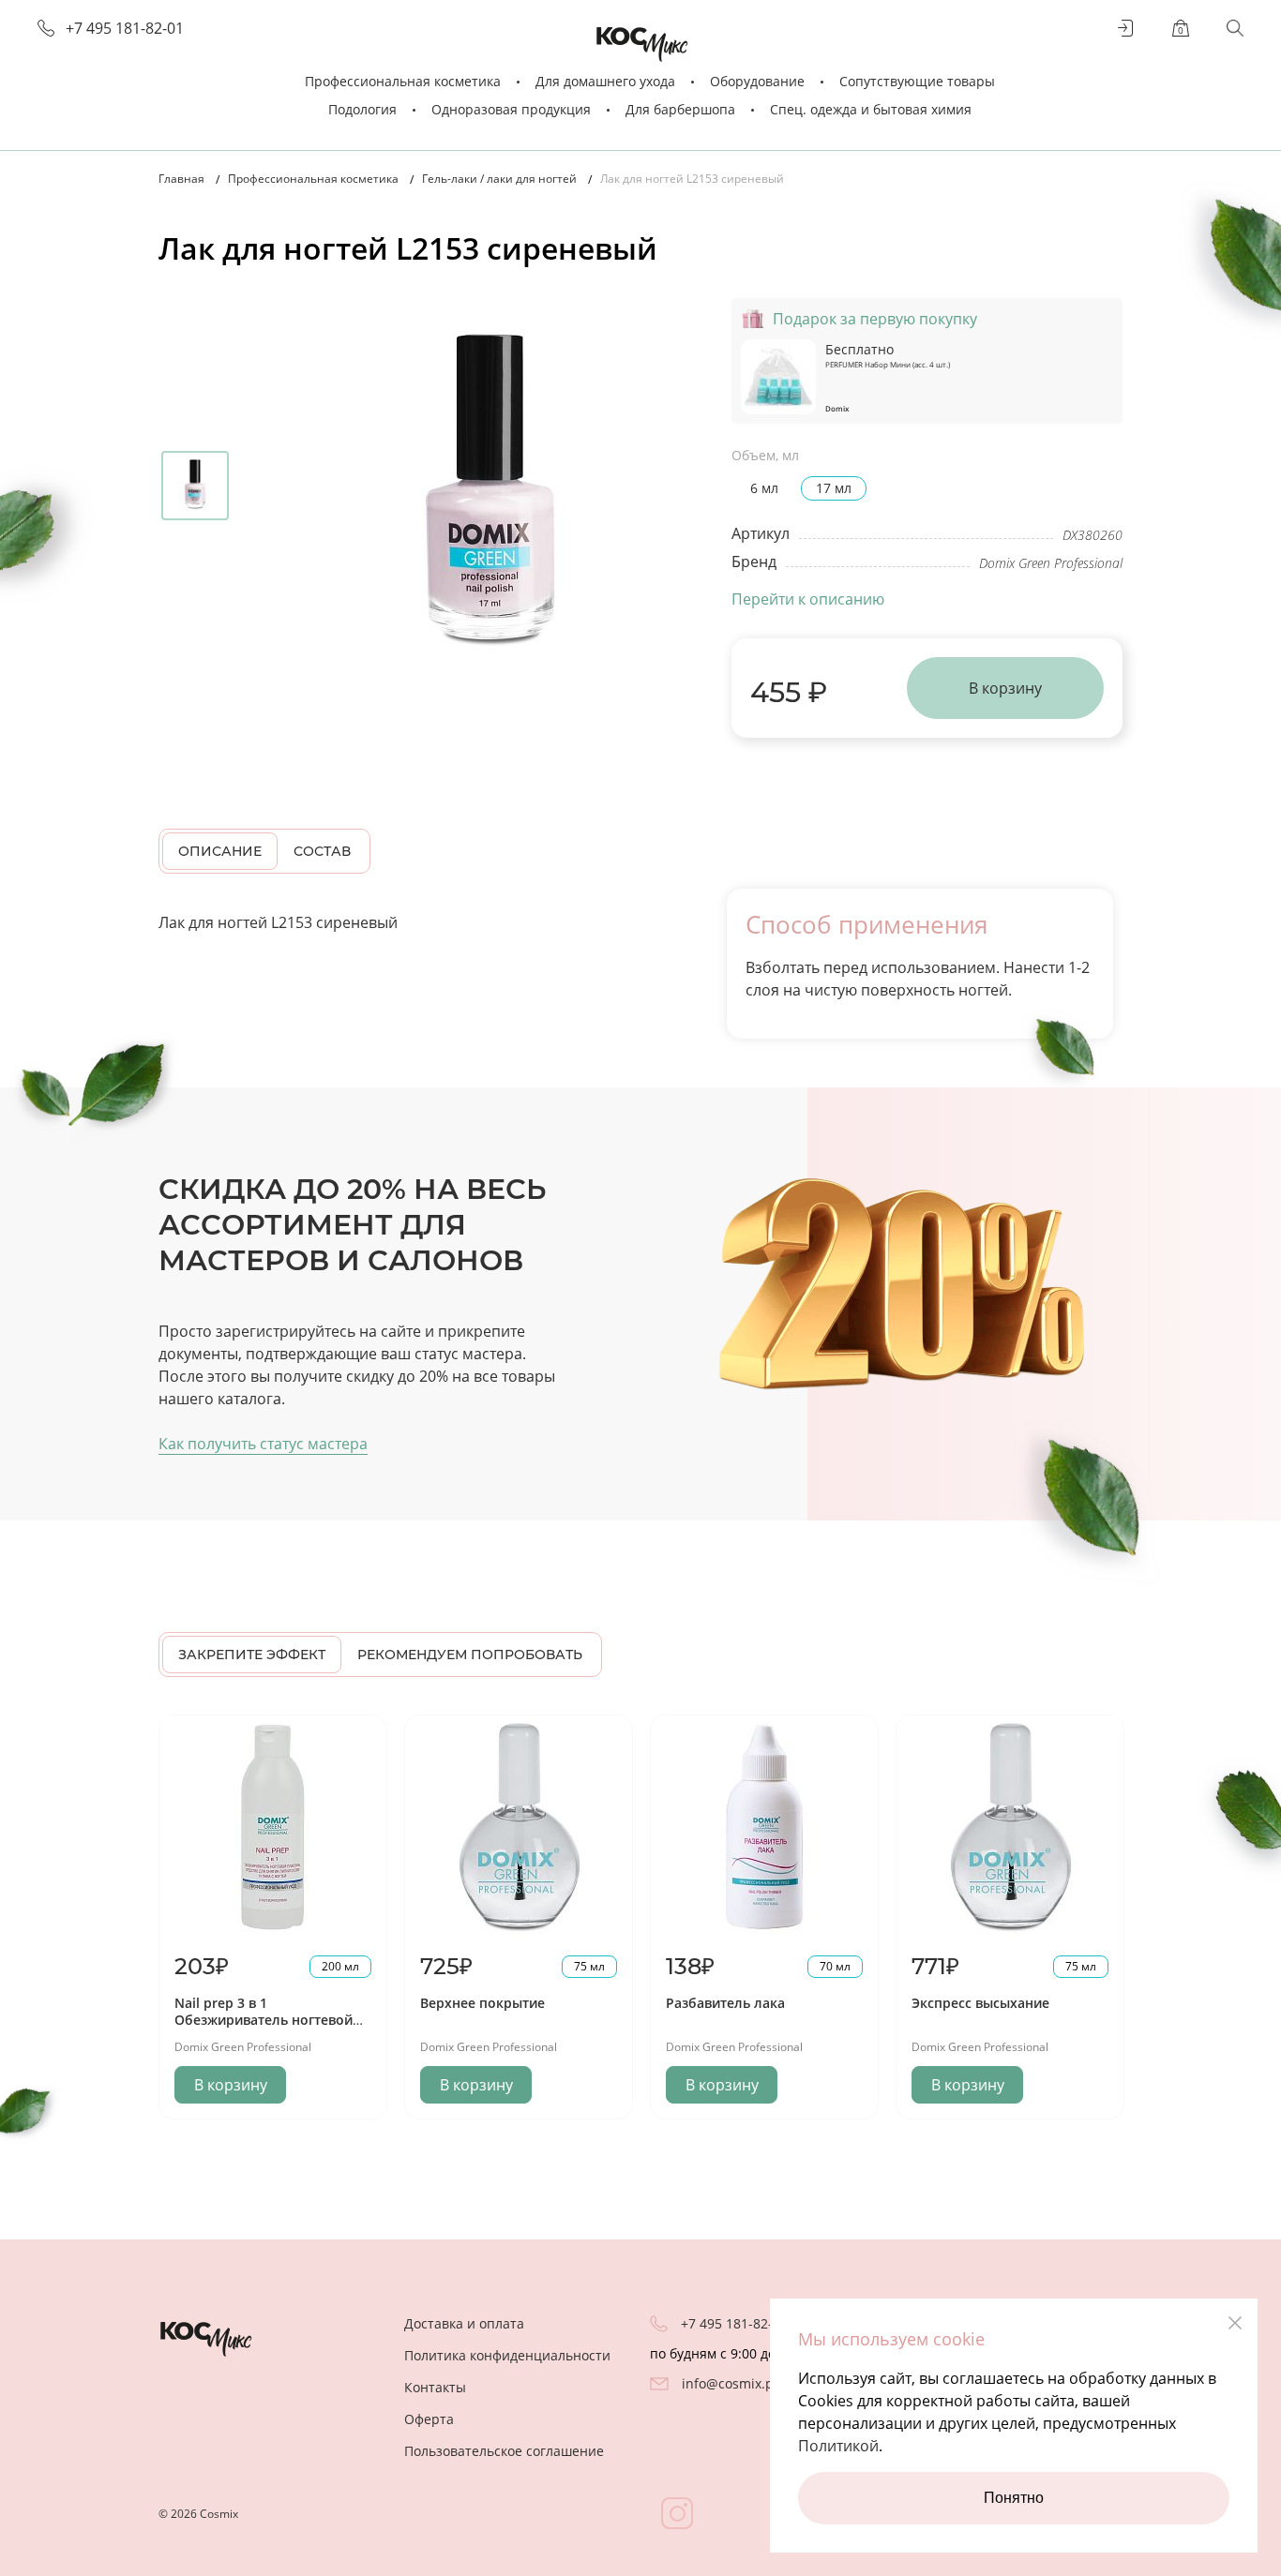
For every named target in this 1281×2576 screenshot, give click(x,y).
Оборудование (757, 81)
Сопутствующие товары (917, 81)
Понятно (1014, 2498)
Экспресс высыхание (980, 2003)
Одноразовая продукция (511, 109)
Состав (322, 851)
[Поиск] (1235, 28)
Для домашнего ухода (605, 81)
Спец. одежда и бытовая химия (871, 109)
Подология (362, 109)
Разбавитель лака (725, 2003)
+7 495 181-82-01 (125, 29)
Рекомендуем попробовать (470, 1655)
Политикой (838, 2446)
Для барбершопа (680, 109)
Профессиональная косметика (403, 81)
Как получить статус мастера (263, 1444)
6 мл (764, 488)
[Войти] (1126, 28)
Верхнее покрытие (482, 2003)
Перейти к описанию (808, 599)
